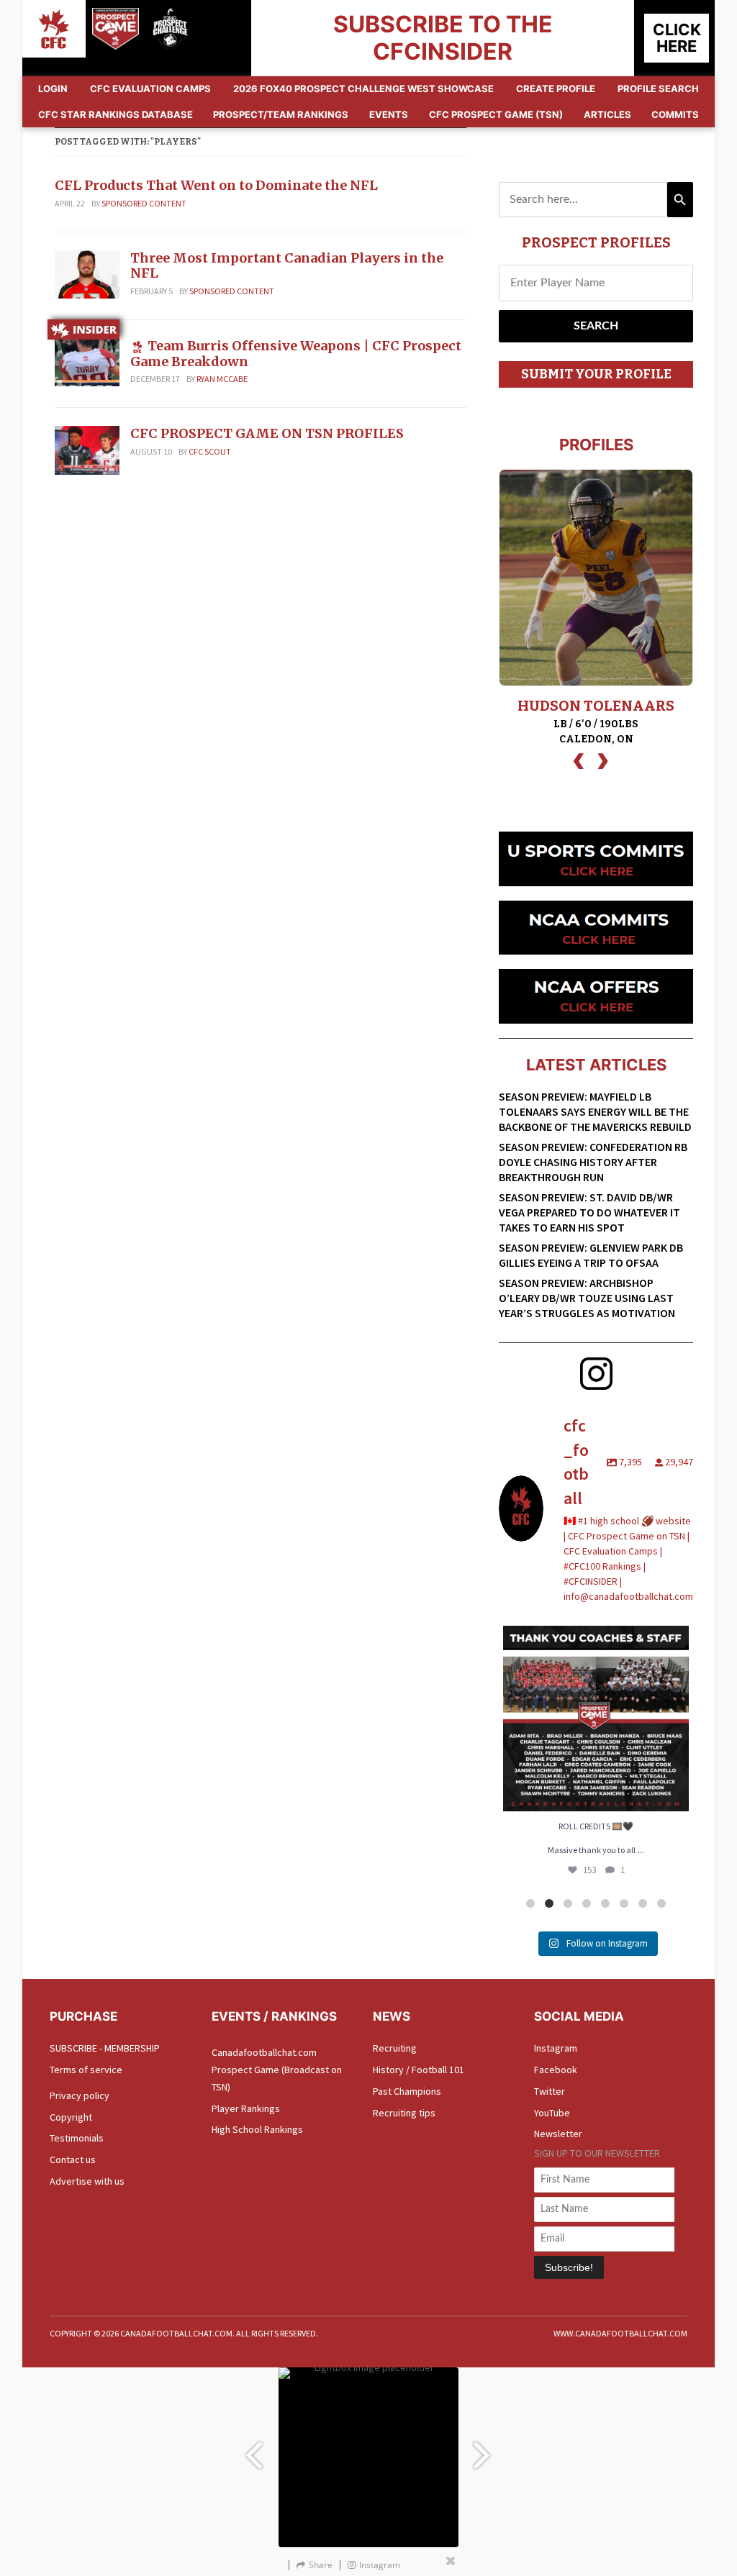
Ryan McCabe (222, 379)
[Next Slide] (484, 2448)
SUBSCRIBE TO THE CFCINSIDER (443, 38)
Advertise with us (87, 2181)
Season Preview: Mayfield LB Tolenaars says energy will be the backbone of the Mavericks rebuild (595, 1111)
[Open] (596, 1719)
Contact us (73, 2159)
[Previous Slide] (253, 2448)
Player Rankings (246, 2108)
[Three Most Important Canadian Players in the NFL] (87, 273)
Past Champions (407, 2091)
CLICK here (677, 38)
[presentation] (579, 759)
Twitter (550, 2091)
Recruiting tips (404, 2113)
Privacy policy (80, 2095)
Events (389, 114)
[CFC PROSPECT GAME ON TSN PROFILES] (87, 450)
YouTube (552, 2113)
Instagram (556, 2048)
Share (321, 2565)
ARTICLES (607, 114)
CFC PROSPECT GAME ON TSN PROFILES (267, 433)
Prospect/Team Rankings (281, 114)
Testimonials (77, 2138)
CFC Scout (210, 451)
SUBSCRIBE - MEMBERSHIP (105, 2048)
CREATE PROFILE (556, 88)
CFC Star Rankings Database (116, 114)
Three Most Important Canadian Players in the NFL (287, 266)
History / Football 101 (419, 2070)
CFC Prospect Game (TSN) (496, 114)
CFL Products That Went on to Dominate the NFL (218, 185)
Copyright (71, 2117)
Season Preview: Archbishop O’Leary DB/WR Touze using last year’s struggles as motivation (587, 1298)
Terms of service (86, 2070)
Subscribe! (569, 2267)
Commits (675, 114)
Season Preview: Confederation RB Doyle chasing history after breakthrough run (593, 1162)
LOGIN (53, 88)
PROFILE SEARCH (658, 88)
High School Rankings (257, 2129)
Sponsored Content (144, 203)
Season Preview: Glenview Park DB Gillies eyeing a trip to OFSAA (591, 1255)
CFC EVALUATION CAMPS (150, 88)
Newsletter (558, 2134)
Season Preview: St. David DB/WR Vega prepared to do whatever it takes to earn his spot (589, 1212)
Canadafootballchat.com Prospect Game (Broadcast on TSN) (277, 2070)
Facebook (556, 2070)
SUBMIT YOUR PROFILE (596, 374)
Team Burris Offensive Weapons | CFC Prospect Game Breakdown (296, 354)
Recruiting (395, 2048)
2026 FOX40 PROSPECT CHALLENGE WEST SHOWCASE (363, 88)
